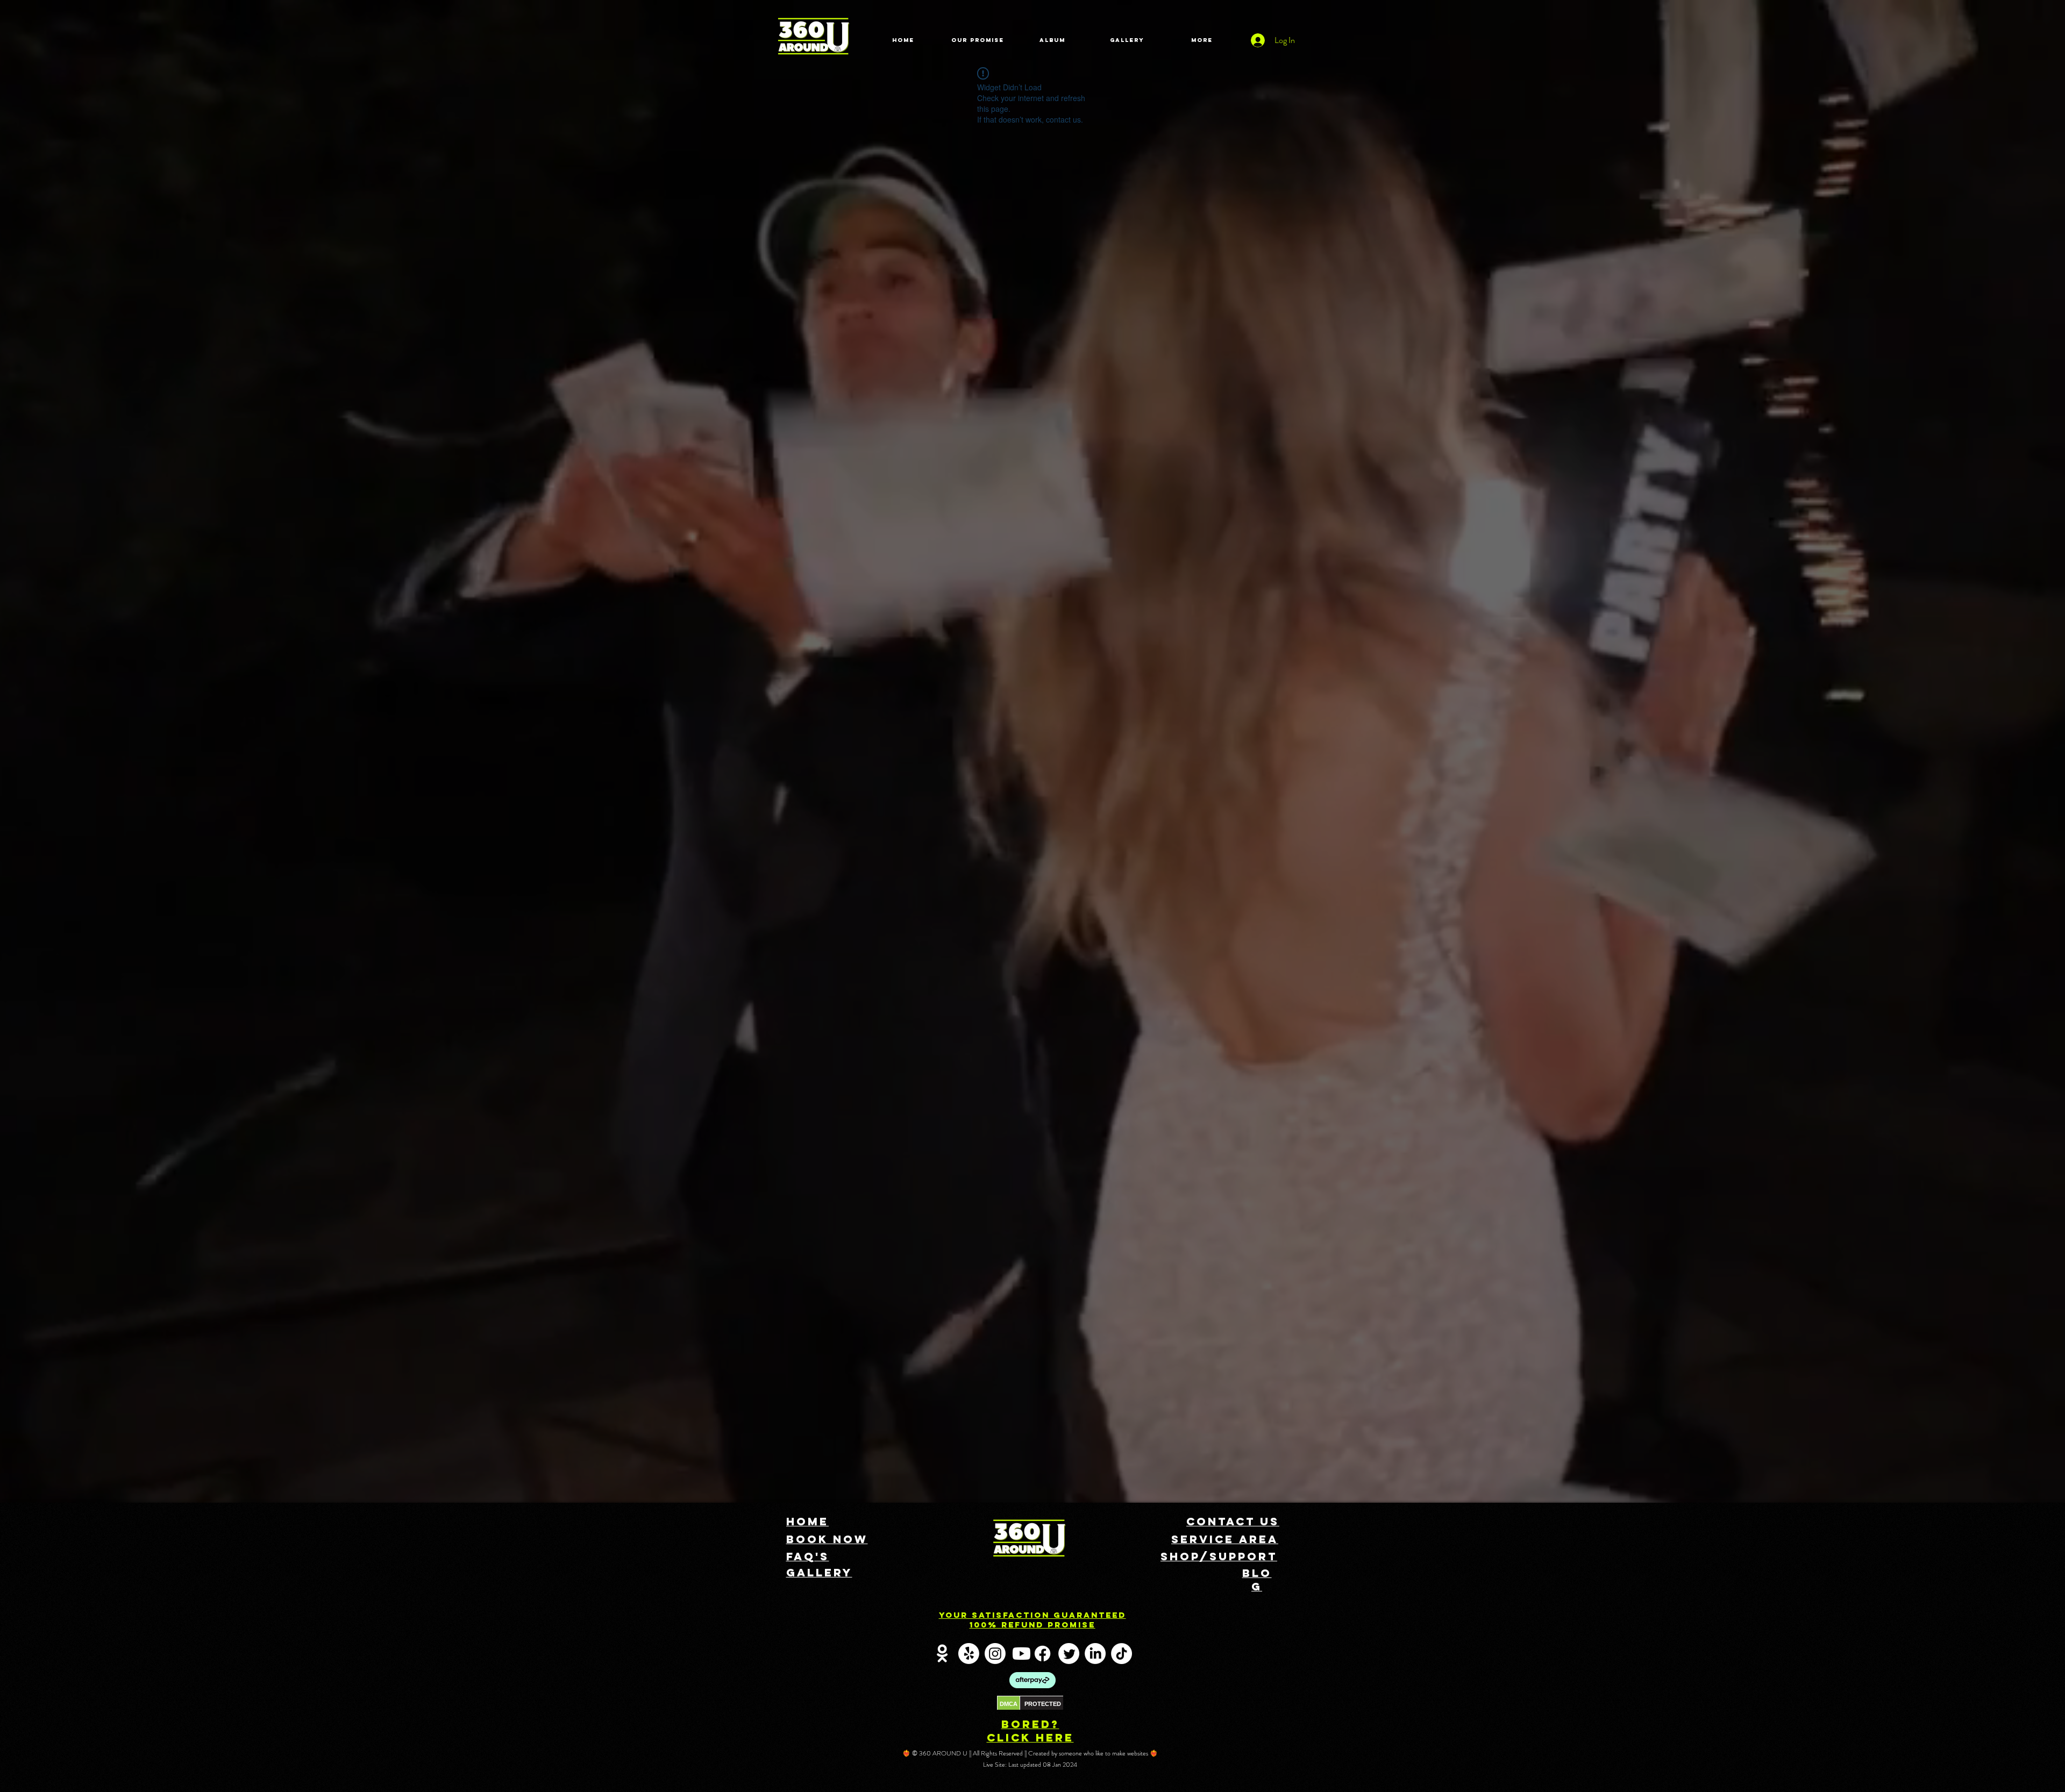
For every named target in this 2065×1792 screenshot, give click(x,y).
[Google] (942, 1654)
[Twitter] (1069, 1654)
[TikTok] (1121, 1654)
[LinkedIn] (1095, 1654)
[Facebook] (1042, 1654)
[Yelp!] (969, 1654)
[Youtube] (1021, 1654)
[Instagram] (995, 1654)
